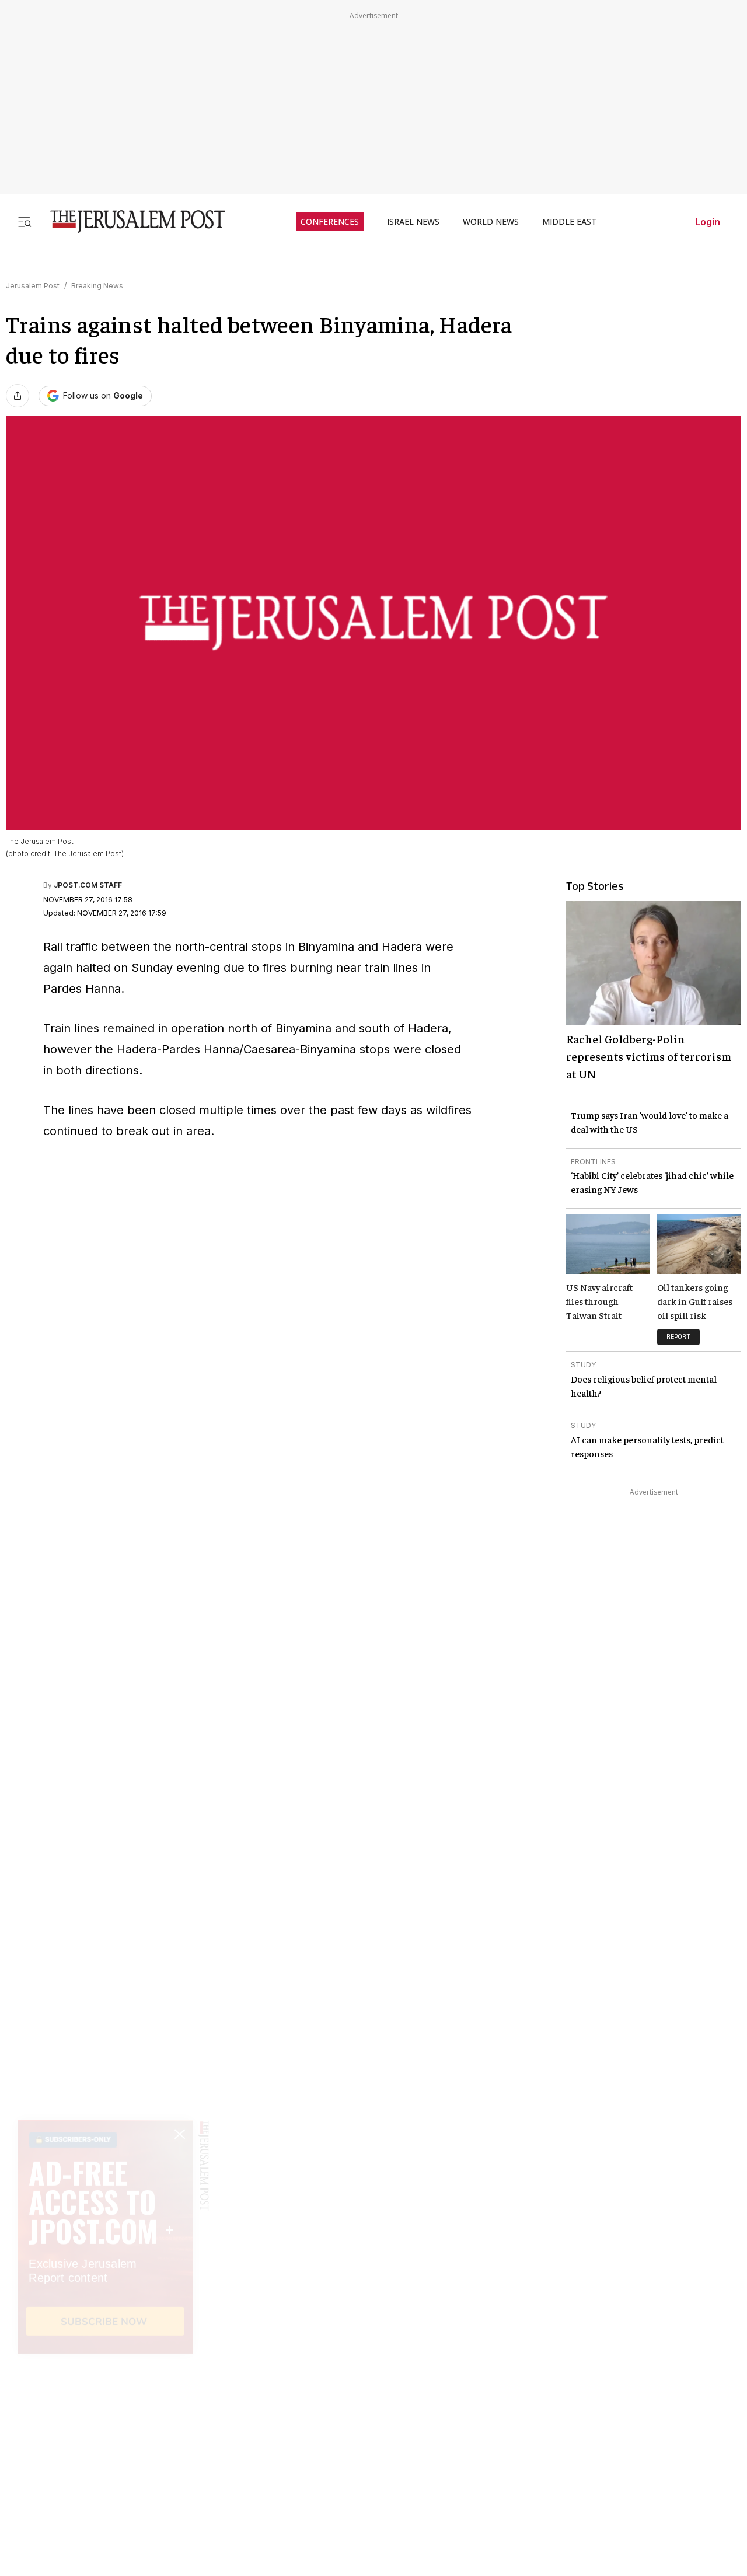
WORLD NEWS (491, 222)
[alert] (105, 2442)
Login (708, 222)
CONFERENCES (330, 222)
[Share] (18, 396)
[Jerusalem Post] (130, 221)
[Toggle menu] (25, 221)
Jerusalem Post (33, 286)
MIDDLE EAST (569, 222)
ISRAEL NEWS (413, 222)
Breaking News (97, 286)
